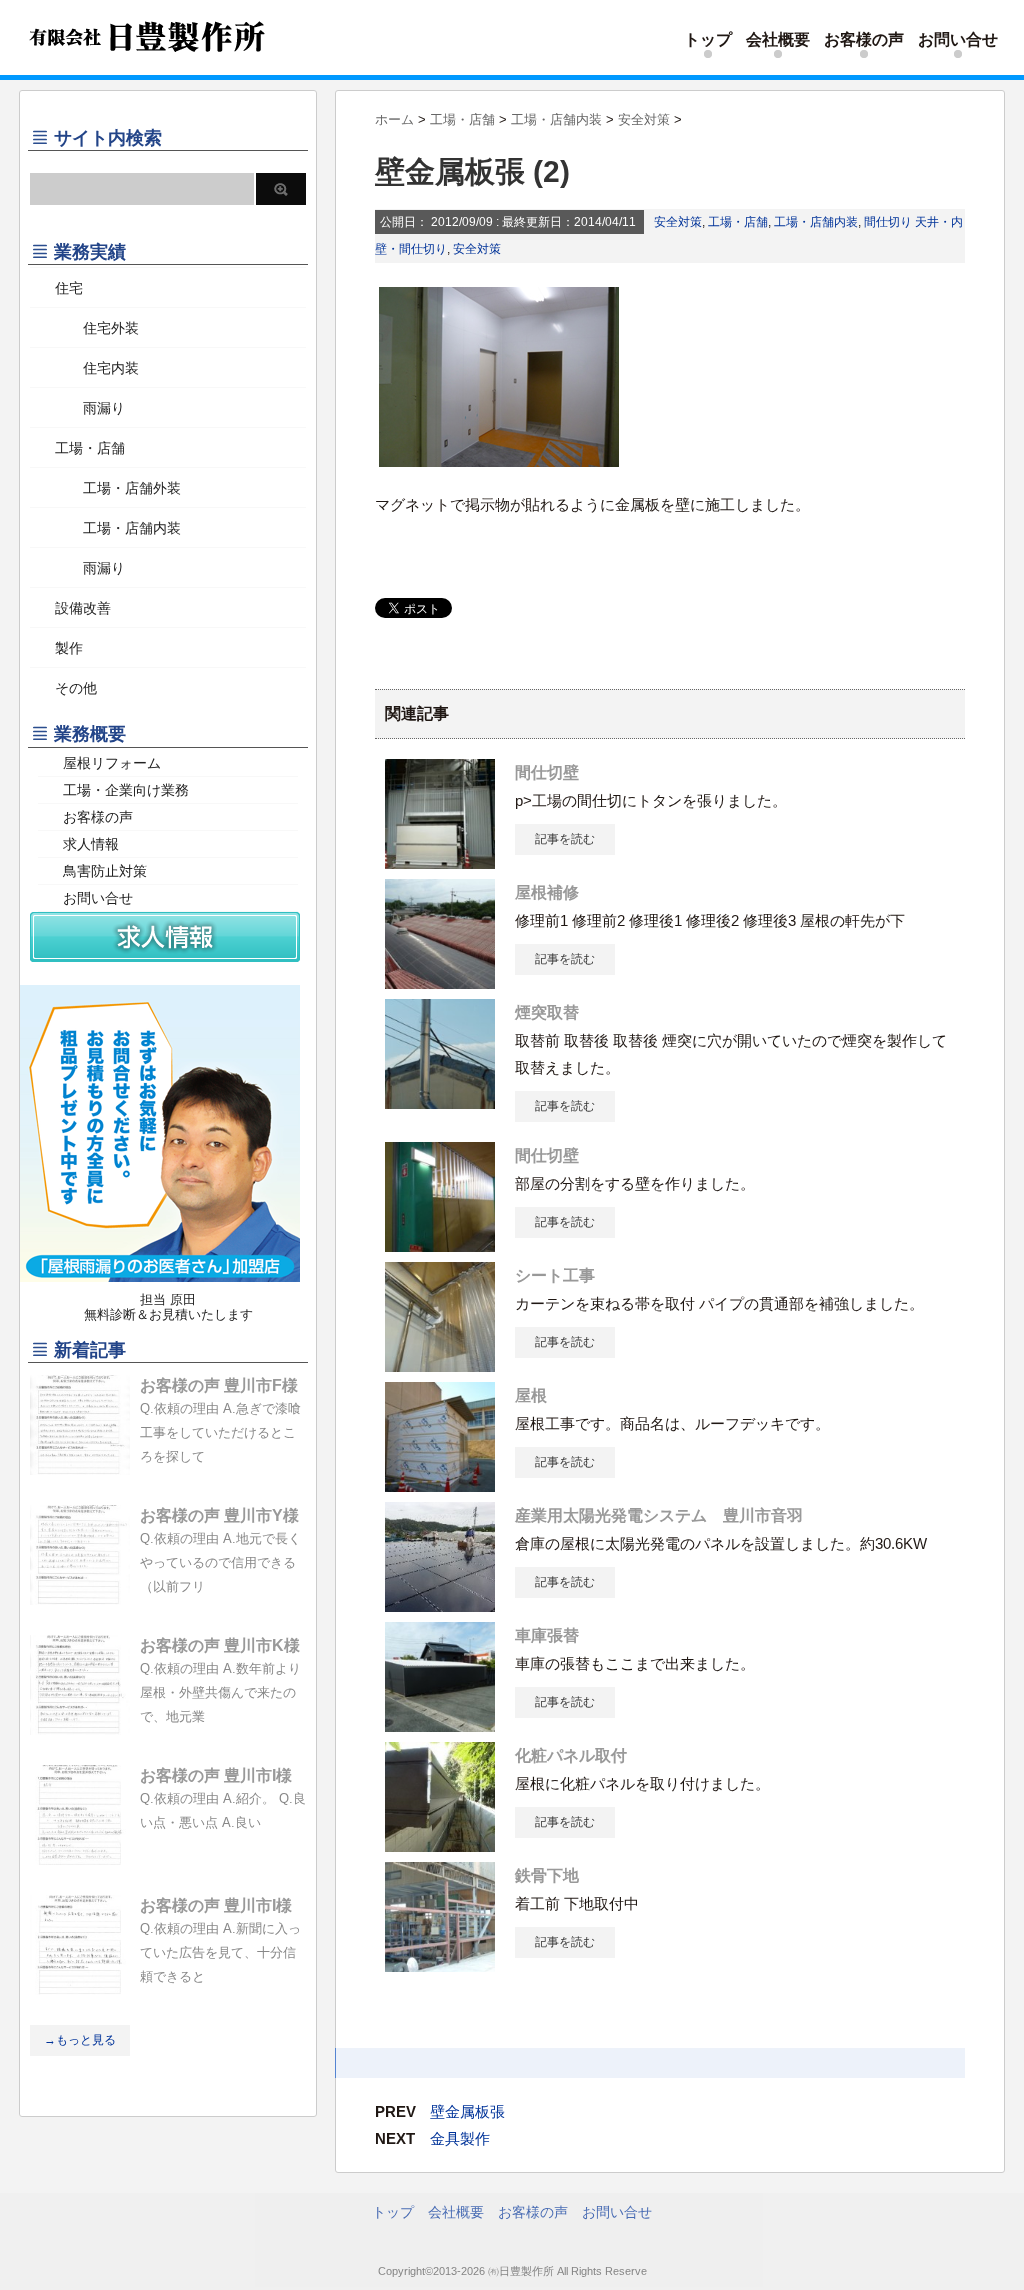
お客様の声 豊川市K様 (220, 1645)
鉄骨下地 (547, 1875)
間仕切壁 (547, 772)
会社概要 (778, 39)
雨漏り (90, 408)
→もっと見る (80, 2040)
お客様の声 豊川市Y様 (219, 1515)
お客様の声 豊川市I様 (216, 1775)
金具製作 (460, 2138)
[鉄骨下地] (440, 1964)
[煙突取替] (440, 1101)
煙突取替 (547, 1012)
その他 (76, 688)
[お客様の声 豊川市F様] (80, 1467)
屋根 (531, 1395)
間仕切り (888, 222)
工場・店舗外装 (118, 488)
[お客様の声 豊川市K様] (80, 1727)
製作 (69, 648)
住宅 (69, 288)
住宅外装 (97, 328)
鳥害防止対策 (105, 871)
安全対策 (678, 222)
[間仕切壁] (440, 861)
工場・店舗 (738, 222)
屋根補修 (547, 892)
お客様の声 (864, 39)
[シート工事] (440, 1364)
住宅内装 (97, 368)
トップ (708, 39)
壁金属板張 (467, 2111)
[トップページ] (144, 67)
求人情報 (91, 844)
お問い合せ (958, 39)
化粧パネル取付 (571, 1755)
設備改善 (83, 608)
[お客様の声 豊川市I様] (80, 1857)
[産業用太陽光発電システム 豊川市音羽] (440, 1604)
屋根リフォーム (112, 763)
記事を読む (565, 839)
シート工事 (555, 1275)
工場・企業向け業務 (126, 790)
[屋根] (440, 1484)
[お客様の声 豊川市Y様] (80, 1597)
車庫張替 (547, 1635)
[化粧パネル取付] (440, 1844)
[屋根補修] (440, 981)
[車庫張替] (440, 1724)
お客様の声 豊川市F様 (219, 1385)
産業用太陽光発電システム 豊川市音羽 (659, 1515)
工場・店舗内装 (816, 222)
